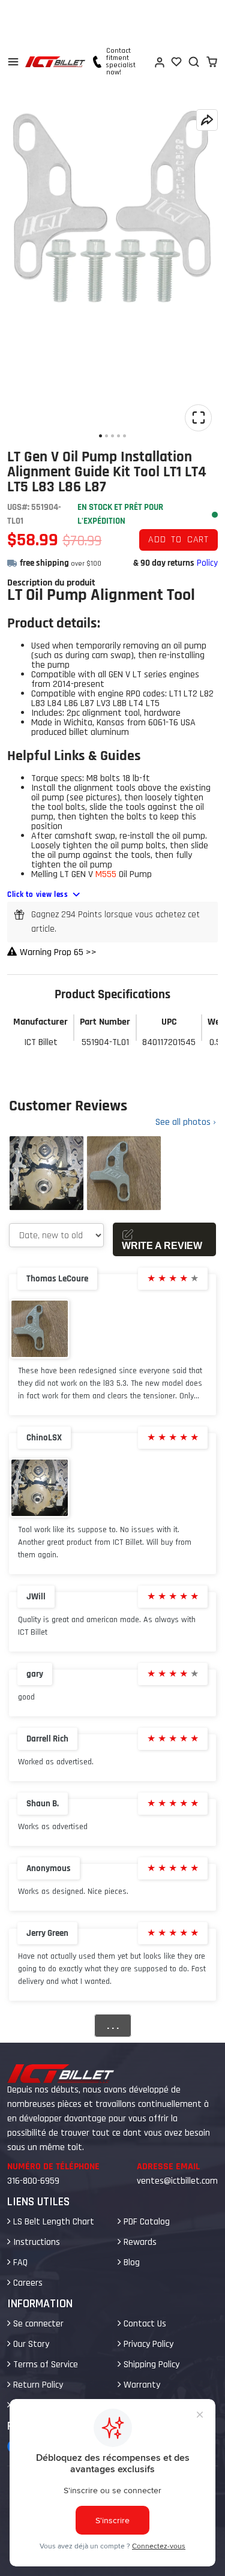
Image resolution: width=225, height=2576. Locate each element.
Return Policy (37, 2385)
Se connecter (37, 2324)
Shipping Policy (150, 2365)
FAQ (19, 2263)
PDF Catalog (145, 2222)
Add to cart (178, 540)
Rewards (139, 2242)
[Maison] (55, 62)
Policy (207, 563)
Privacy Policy (147, 2344)
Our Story (30, 2344)
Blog (130, 2263)
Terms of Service (44, 2365)
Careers (27, 2283)
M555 (106, 874)
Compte (159, 62)
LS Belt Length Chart (52, 2222)
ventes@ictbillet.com (177, 2181)
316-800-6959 (33, 2181)
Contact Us (144, 2324)
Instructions (35, 2242)
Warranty (141, 2385)
